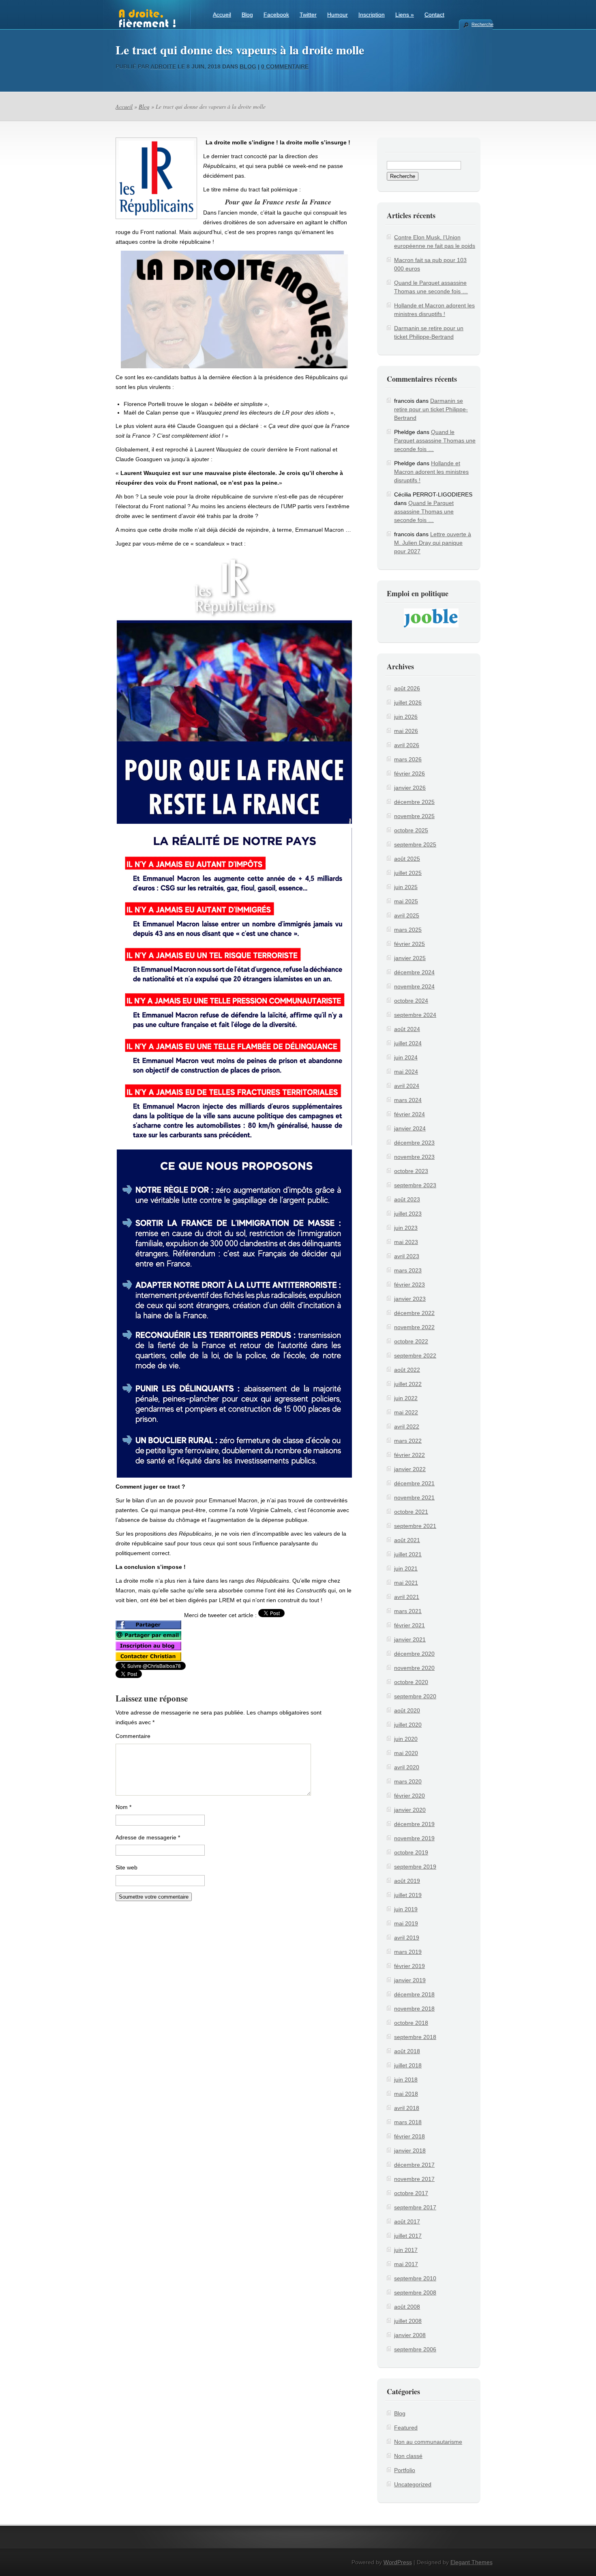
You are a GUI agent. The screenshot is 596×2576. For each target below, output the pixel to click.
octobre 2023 (411, 1171)
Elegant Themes (472, 2562)
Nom (123, 1807)
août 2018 (407, 2051)
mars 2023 (408, 1270)
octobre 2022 (411, 1341)
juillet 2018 (408, 2065)
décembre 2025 (414, 802)
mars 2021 (408, 1611)
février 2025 (409, 944)
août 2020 (407, 1710)
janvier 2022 (410, 1469)
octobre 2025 (411, 830)
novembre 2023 (414, 1157)
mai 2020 (406, 1753)
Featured (406, 2428)
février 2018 (409, 2136)
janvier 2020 (410, 1810)
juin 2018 (406, 2080)
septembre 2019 (415, 1867)
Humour (338, 15)
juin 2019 (406, 1909)
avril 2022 (407, 1427)
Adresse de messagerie (148, 1837)
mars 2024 (408, 1100)
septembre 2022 (415, 1356)
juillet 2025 (408, 873)
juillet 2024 (408, 1043)
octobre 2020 (411, 1682)
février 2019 (409, 1966)
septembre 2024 (415, 1015)
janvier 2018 (410, 2151)
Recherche (482, 24)
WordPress (398, 2562)
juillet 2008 (408, 2321)
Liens (405, 15)
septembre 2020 (415, 1696)
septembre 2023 (415, 1185)
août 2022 (407, 1370)
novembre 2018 (414, 2009)
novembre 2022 (414, 1327)
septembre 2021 (415, 1526)
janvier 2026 (410, 788)
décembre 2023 (414, 1143)
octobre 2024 (411, 1001)
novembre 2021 (414, 1497)
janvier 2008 (410, 2335)
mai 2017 (406, 2264)
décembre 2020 (414, 1654)
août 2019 (407, 1881)
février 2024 (409, 1114)
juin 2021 (406, 1568)
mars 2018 (408, 2122)
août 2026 (407, 688)
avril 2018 (407, 2108)
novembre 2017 (414, 2179)
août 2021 (407, 1540)
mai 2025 (406, 901)
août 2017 (407, 2222)
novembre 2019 (414, 1838)
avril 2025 (407, 915)
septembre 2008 (415, 2292)
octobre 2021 (411, 1512)
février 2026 (409, 773)
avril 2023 (407, 1256)
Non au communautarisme (428, 2442)
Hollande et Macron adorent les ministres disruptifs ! (431, 472)
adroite (163, 67)
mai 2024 (406, 1072)
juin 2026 (406, 717)
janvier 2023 (410, 1299)
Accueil (222, 15)
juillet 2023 (408, 1214)
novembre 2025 (414, 816)
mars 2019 (408, 1952)
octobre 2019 (411, 1852)
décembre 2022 (414, 1313)
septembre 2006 (415, 2349)
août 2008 (407, 2307)
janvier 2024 (410, 1128)
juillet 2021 (408, 1554)
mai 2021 (406, 1583)
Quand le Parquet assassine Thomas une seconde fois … (435, 440)
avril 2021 (407, 1597)
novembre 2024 (414, 986)
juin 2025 (406, 887)
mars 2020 (408, 1781)
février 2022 (409, 1455)
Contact (434, 15)
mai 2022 (406, 1412)
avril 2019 (407, 1938)
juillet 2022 (408, 1384)
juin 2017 (406, 2250)
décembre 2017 (414, 2165)
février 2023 (409, 1285)
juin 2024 (406, 1057)
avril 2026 (407, 745)
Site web (126, 1867)
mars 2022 (408, 1441)
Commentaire (133, 1736)
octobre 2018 (411, 2023)
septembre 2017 (415, 2207)
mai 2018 (406, 2094)
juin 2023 (406, 1228)
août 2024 (407, 1029)
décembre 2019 (414, 1824)
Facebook (276, 15)
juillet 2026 (408, 703)
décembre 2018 (414, 1994)
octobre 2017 (411, 2193)
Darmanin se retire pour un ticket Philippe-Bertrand (431, 409)
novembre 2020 (414, 1668)
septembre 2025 (415, 844)
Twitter (308, 15)
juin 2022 (406, 1398)
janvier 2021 (410, 1639)
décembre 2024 (414, 972)
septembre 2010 (415, 2278)
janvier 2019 (410, 1980)
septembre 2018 (415, 2037)
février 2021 (409, 1625)
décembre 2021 (414, 1483)
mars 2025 (408, 930)
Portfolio (405, 2470)
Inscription (372, 15)
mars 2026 (408, 759)
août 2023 (407, 1199)
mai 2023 (406, 1242)
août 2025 (407, 859)
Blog (247, 15)
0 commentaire (285, 67)
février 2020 (409, 1796)
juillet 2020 (408, 1725)
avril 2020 (407, 1767)
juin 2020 (406, 1739)
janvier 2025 (410, 958)
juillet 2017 (408, 2236)
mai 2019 (406, 1923)
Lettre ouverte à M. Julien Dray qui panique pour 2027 (433, 543)
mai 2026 (406, 731)
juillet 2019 (408, 1895)
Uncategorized (413, 2484)
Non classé (408, 2456)
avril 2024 (407, 1086)
